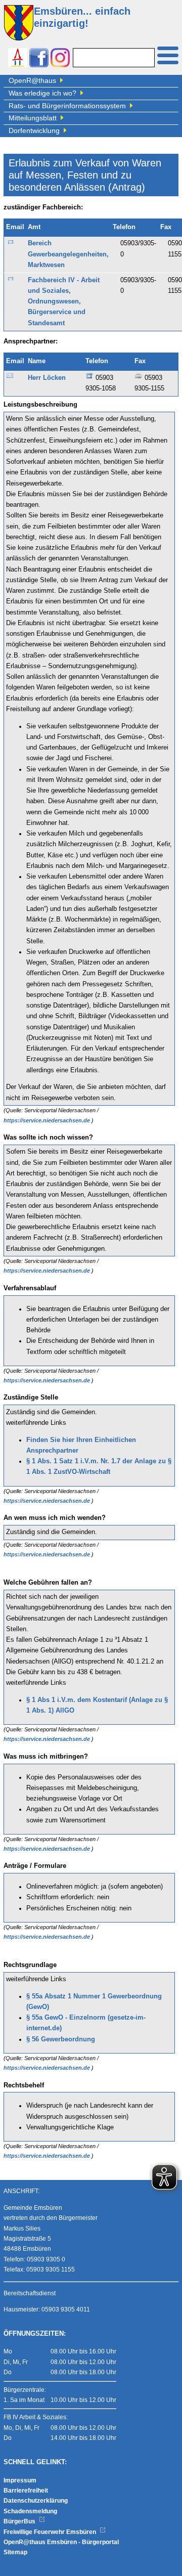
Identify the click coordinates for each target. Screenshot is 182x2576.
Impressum (20, 2480)
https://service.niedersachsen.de (48, 1120)
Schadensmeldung (30, 2511)
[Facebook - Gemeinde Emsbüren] (39, 59)
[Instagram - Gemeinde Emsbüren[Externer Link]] (60, 59)
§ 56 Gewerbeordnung (61, 2039)
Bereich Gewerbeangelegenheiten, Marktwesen (68, 254)
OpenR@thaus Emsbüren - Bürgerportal (61, 2542)
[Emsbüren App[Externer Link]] (18, 59)
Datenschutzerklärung (36, 2501)
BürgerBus (20, 2521)
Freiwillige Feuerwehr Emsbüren (51, 2532)
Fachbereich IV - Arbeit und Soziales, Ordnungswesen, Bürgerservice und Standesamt (64, 302)
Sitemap (15, 2552)
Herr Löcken (47, 378)
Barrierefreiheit (26, 2491)
